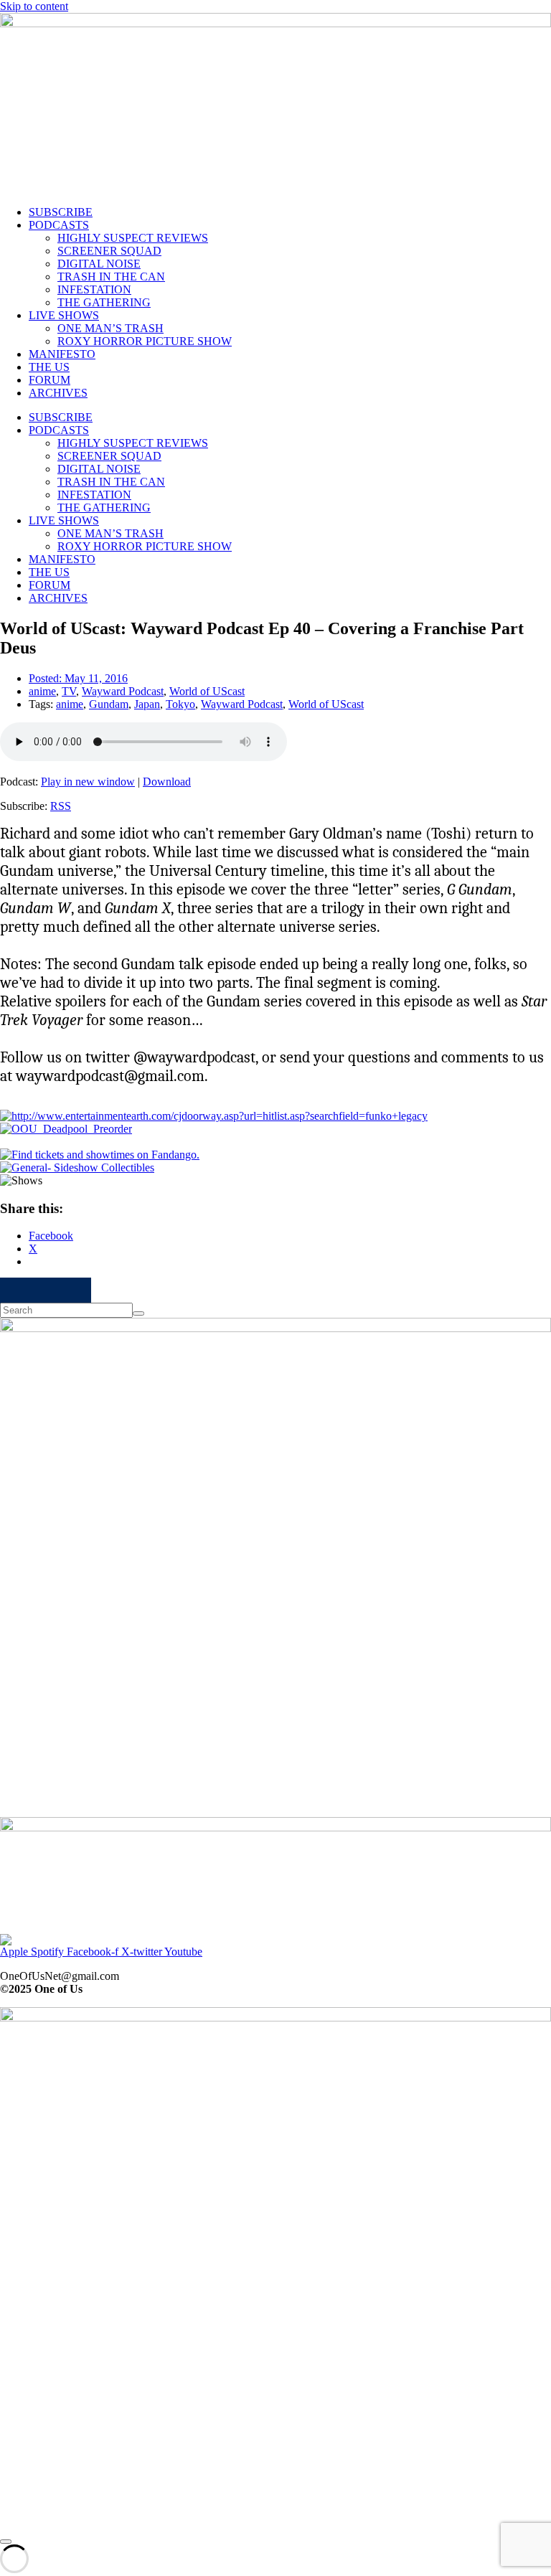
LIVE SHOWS (64, 315)
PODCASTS (59, 225)
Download (167, 782)
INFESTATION (94, 289)
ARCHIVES (58, 393)
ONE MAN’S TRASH (110, 328)
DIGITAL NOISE (99, 264)
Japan (147, 704)
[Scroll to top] (6, 2542)
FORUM (50, 380)
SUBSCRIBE (61, 212)
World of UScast (207, 691)
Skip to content (34, 6)
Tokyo (180, 704)
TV (69, 691)
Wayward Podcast (123, 691)
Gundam (109, 704)
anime (42, 691)
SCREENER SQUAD (109, 251)
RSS (61, 806)
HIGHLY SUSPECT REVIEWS (133, 238)
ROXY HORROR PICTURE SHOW (145, 341)
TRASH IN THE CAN (111, 277)
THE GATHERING (104, 302)
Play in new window (88, 782)
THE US (49, 367)
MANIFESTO (62, 354)
